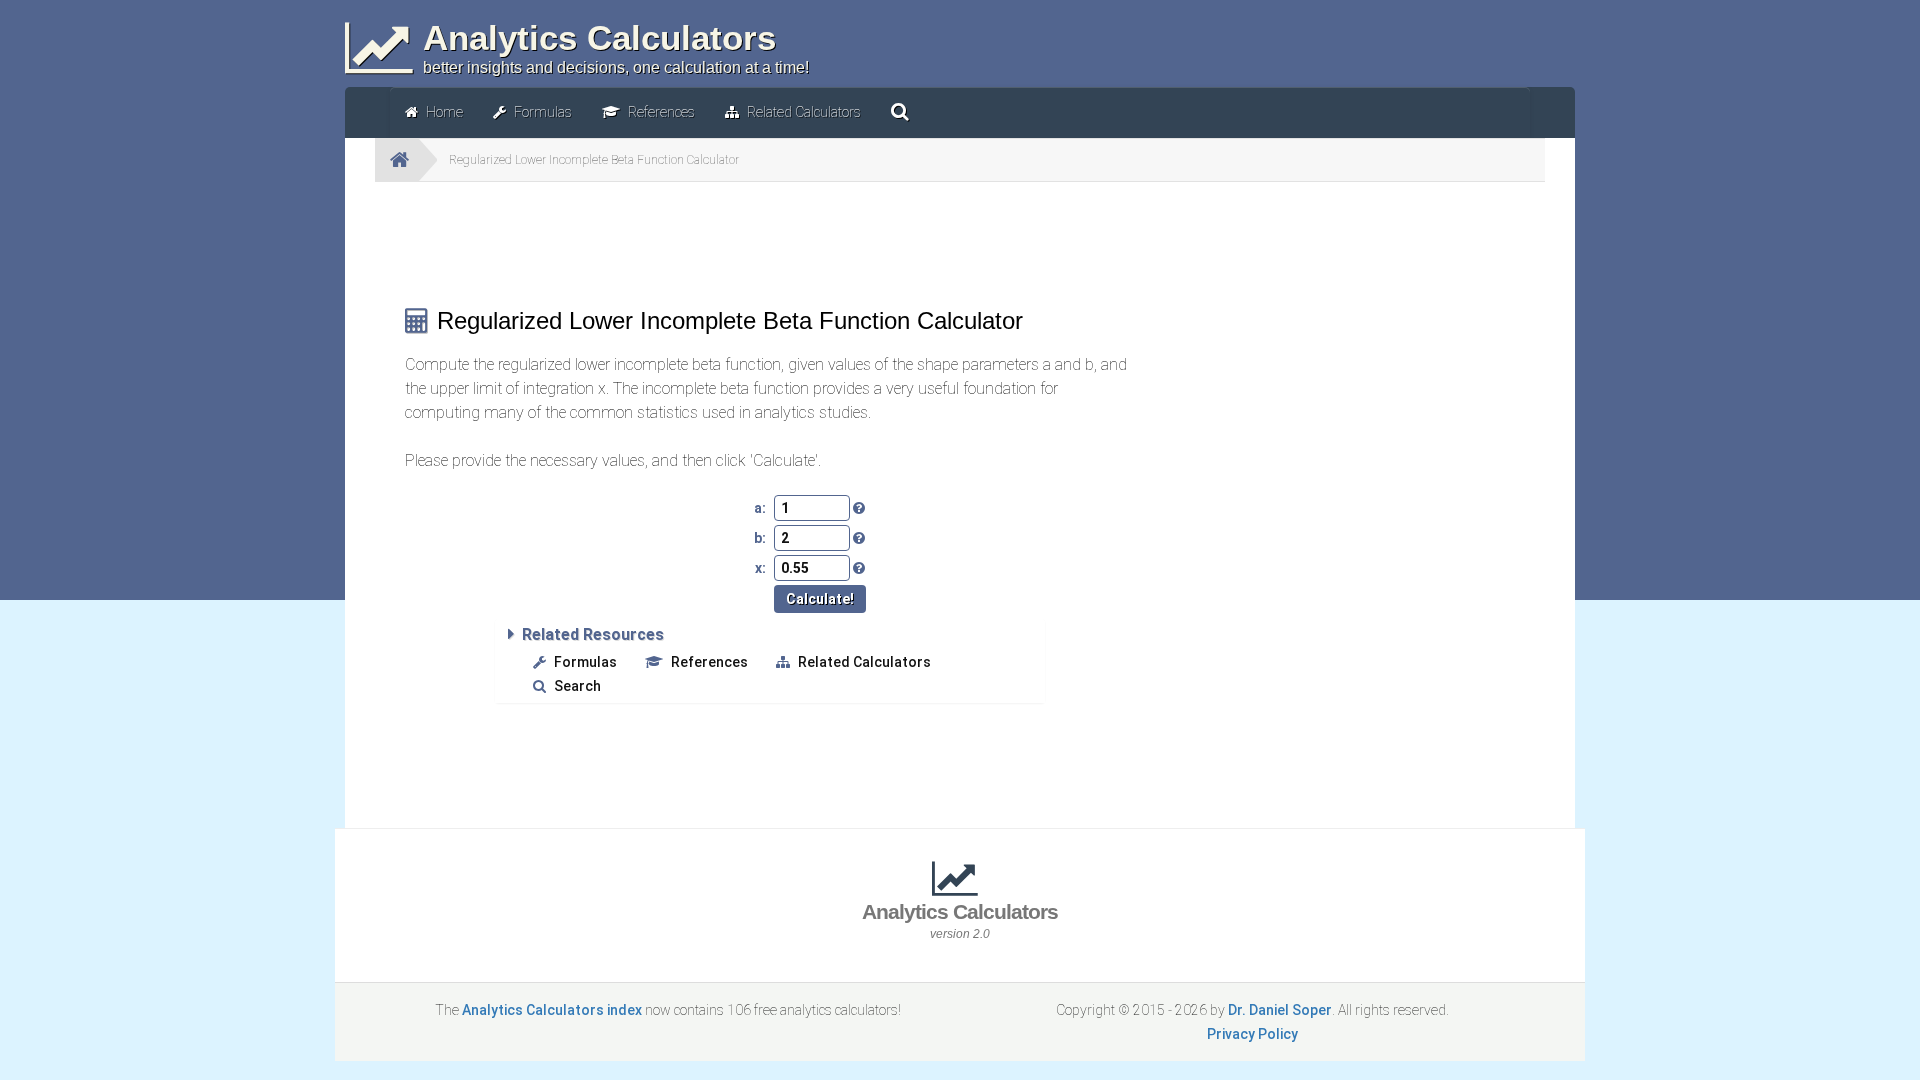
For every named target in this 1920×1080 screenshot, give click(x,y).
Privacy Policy (1252, 1034)
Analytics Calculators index (552, 1010)
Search (577, 686)
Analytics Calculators (960, 920)
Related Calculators (864, 662)
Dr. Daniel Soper (1280, 1010)
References (709, 662)
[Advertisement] (770, 242)
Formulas (585, 662)
